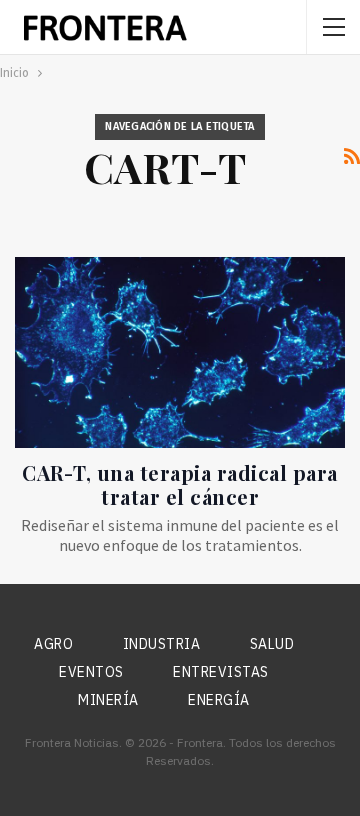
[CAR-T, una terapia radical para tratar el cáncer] (180, 352)
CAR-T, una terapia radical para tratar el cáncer (180, 484)
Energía (219, 700)
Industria (162, 644)
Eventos (91, 672)
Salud (272, 644)
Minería (108, 700)
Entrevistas (221, 672)
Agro (53, 644)
